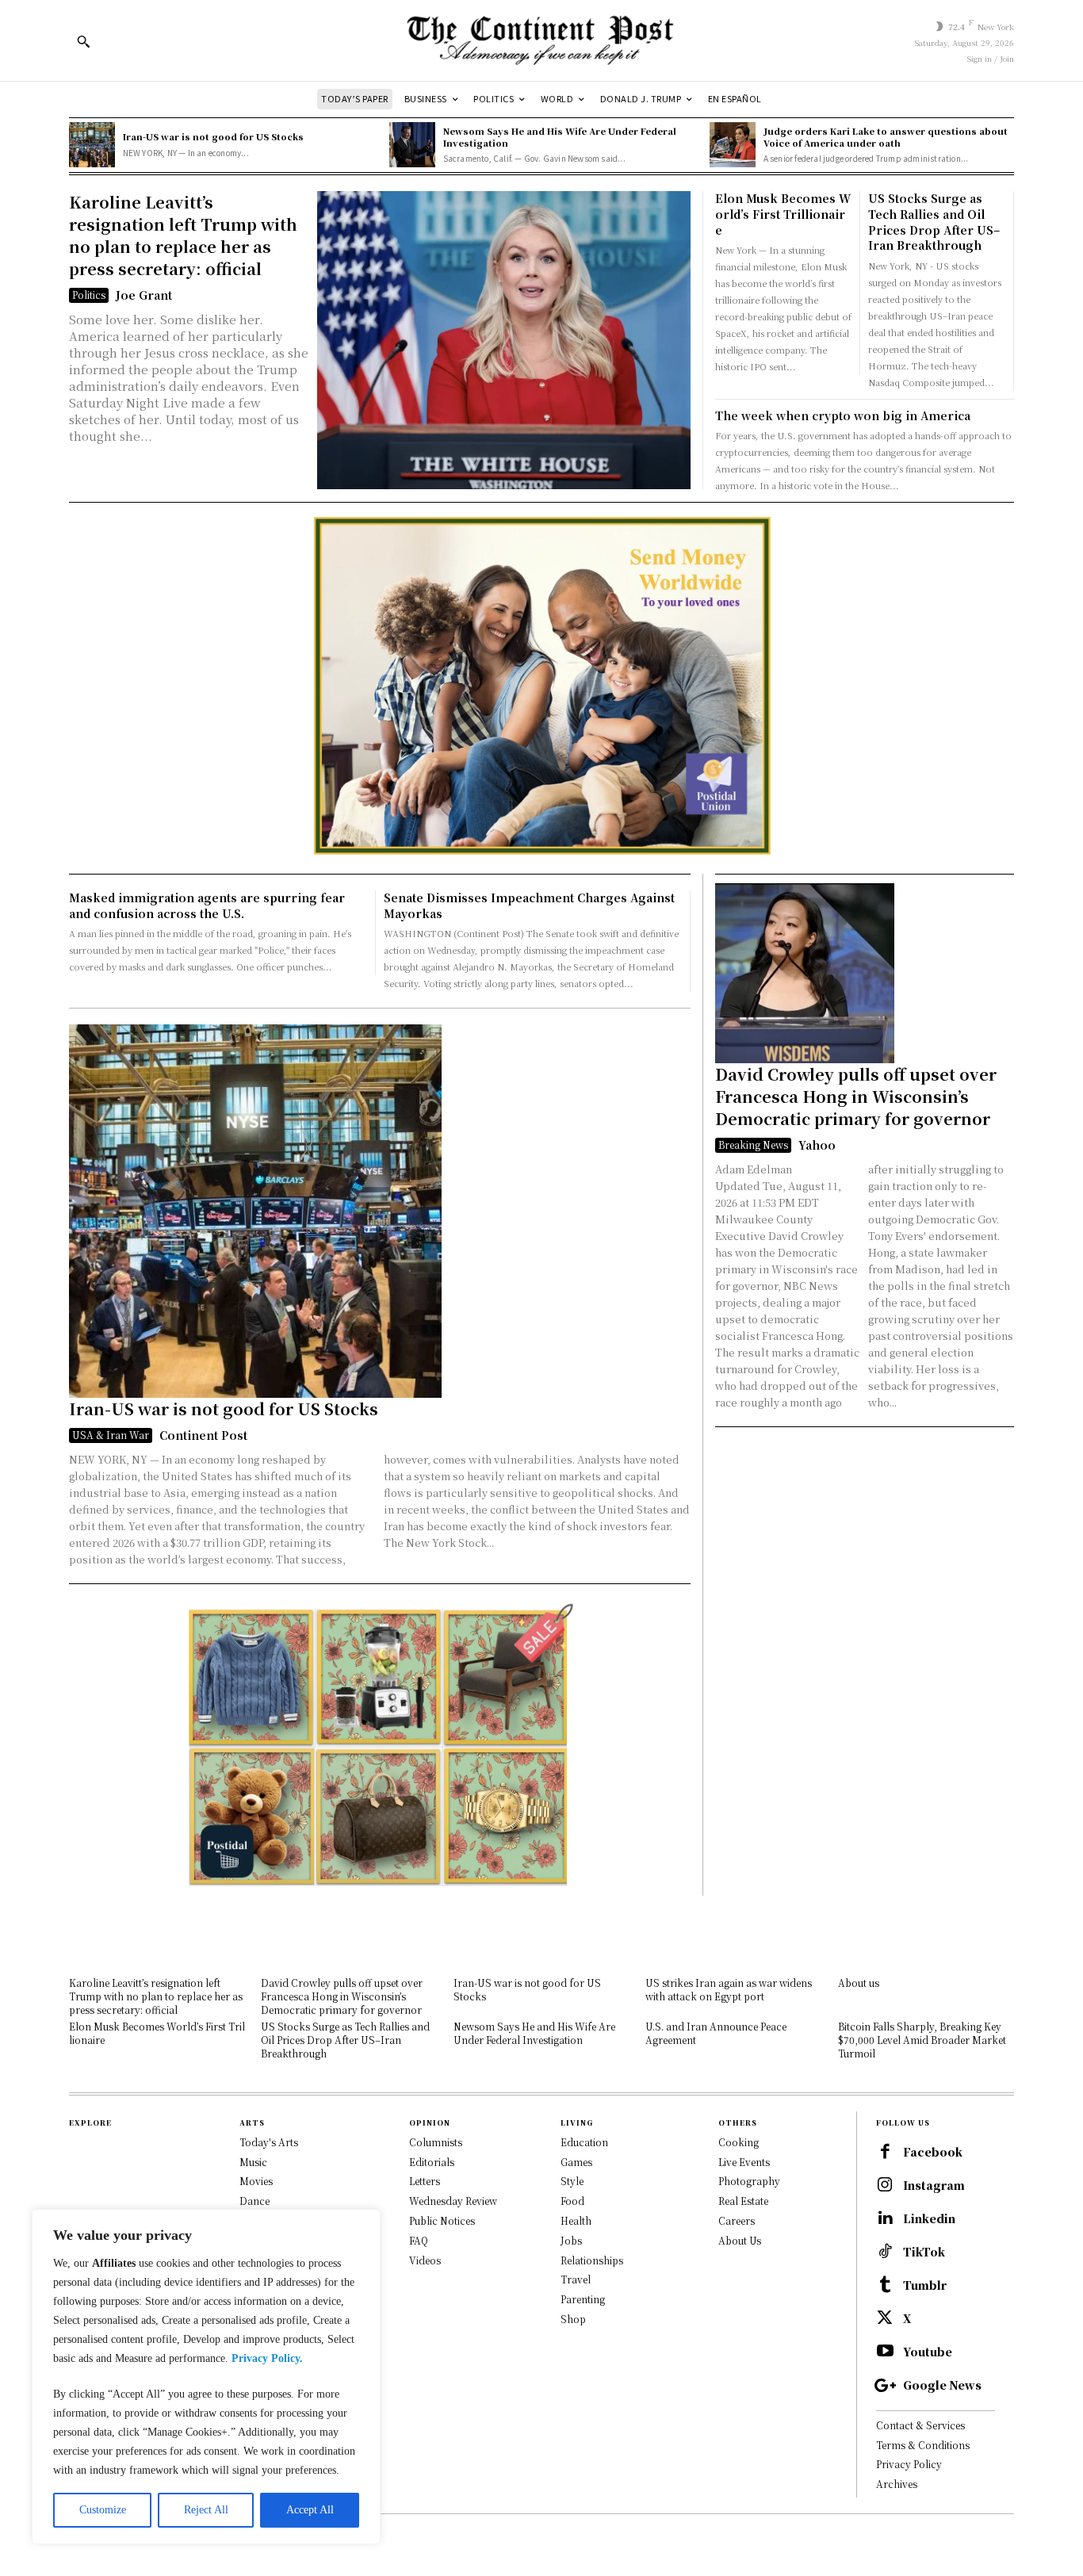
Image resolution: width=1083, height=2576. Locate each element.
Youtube (928, 2352)
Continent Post (203, 1435)
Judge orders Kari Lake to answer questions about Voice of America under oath (886, 137)
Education (584, 2142)
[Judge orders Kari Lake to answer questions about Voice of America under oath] (733, 145)
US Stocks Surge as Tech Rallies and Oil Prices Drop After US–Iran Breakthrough (934, 222)
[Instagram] (885, 2186)
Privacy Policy (909, 2464)
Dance (254, 2201)
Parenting (583, 2299)
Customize (103, 2510)
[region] (206, 2377)
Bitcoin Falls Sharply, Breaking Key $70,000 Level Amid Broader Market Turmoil (922, 2040)
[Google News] (885, 2386)
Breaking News (753, 1144)
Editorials (432, 2162)
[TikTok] (885, 2253)
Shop (573, 2319)
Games (576, 2162)
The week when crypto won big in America (843, 415)
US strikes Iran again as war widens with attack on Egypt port (729, 1989)
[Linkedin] (885, 2219)
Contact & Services (920, 2425)
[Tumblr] (885, 2286)
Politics (89, 295)
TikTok (924, 2252)
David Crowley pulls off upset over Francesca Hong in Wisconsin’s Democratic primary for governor (856, 1096)
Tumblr (925, 2285)
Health (576, 2220)
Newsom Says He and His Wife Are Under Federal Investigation (560, 137)
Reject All (206, 2510)
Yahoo (817, 1145)
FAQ (419, 2240)
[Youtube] (885, 2352)
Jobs (571, 2240)
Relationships (592, 2260)
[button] (83, 41)
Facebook (933, 2152)
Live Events (744, 2162)
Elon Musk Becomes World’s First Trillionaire (783, 214)
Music (253, 2162)
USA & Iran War (111, 1435)
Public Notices (442, 2220)
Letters (425, 2181)
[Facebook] (885, 2153)
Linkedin (929, 2219)
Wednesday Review (453, 2201)
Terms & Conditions (923, 2445)
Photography (749, 2181)
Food (572, 2201)
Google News (942, 2385)
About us (859, 1983)
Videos (425, 2260)
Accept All (310, 2510)
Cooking (739, 2142)
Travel (576, 2279)
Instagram (934, 2186)
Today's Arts (269, 2142)
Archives (897, 2484)
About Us (740, 2240)
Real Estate (743, 2201)
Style (572, 2181)
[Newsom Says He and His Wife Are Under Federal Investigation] (412, 145)
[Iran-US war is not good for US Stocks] (92, 145)
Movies (256, 2181)
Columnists (436, 2142)
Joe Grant (144, 295)
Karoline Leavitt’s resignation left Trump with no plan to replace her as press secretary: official (183, 235)
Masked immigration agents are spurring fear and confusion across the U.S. (207, 905)
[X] (885, 2319)
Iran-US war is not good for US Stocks (213, 136)
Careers (737, 2220)
